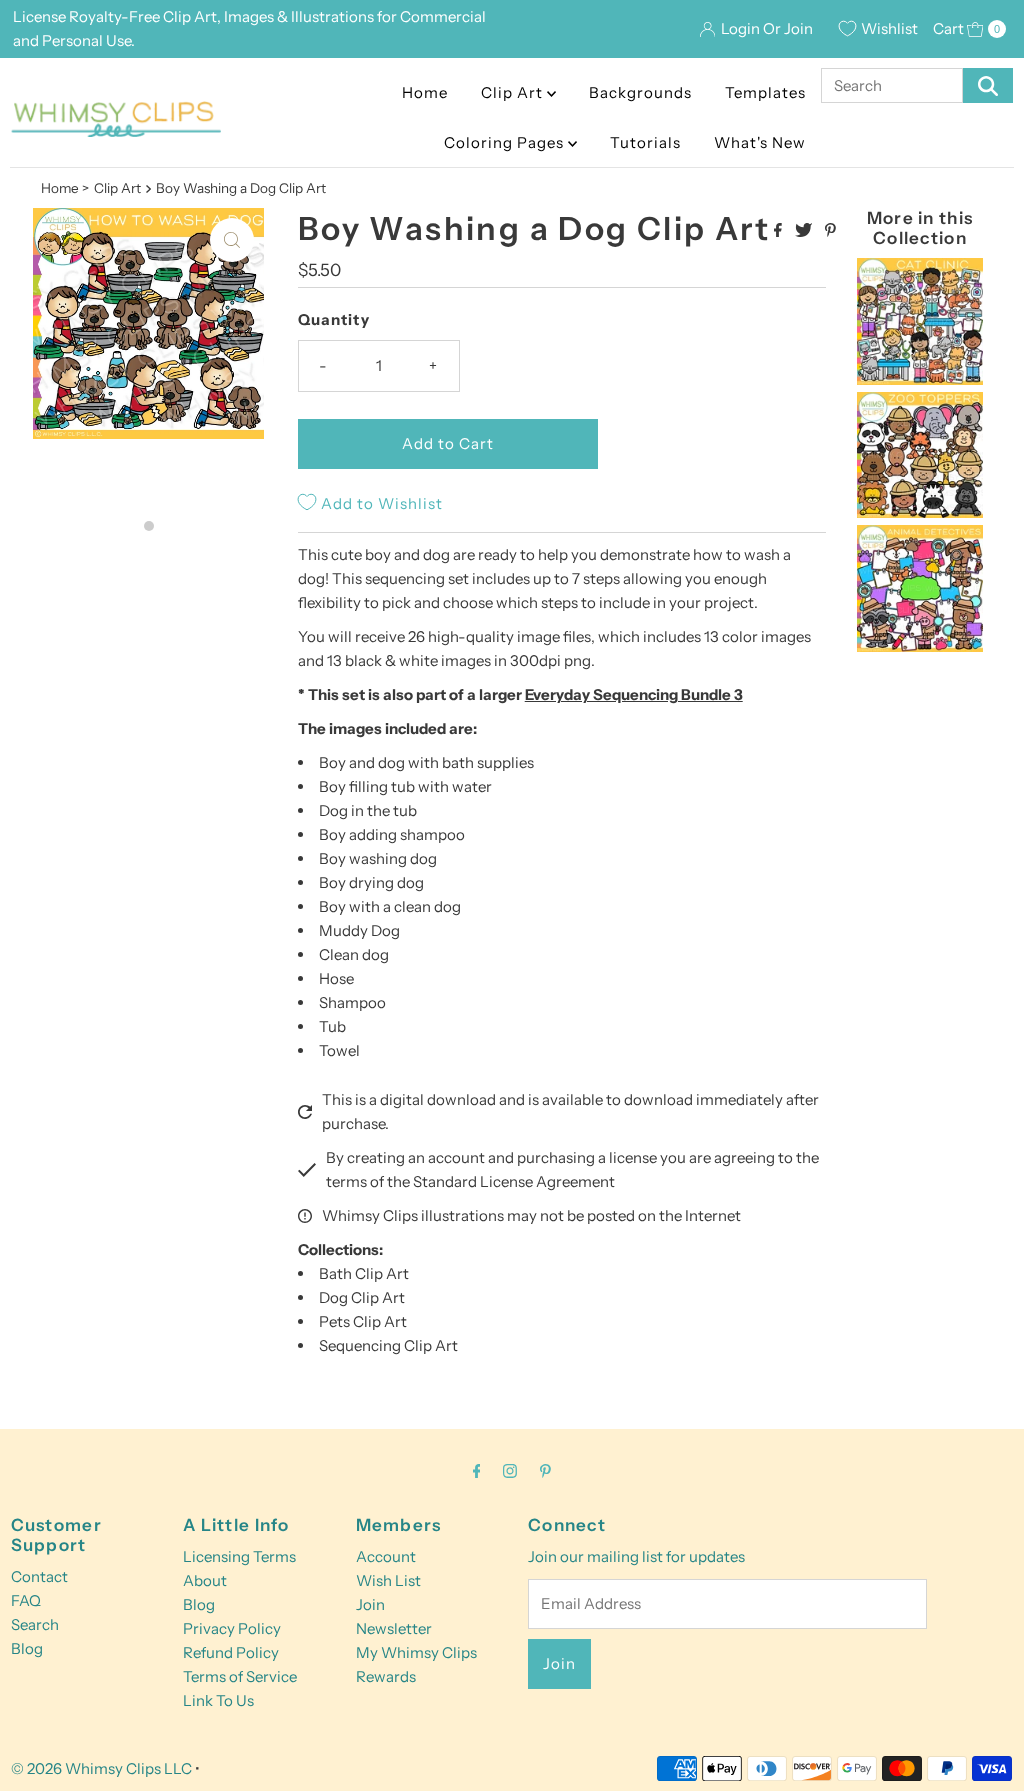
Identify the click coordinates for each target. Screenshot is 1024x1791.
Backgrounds (640, 92)
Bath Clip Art (364, 1273)
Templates (765, 92)
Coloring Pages (506, 142)
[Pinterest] (545, 1471)
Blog (27, 1648)
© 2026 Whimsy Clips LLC (101, 1768)
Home (425, 92)
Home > (65, 188)
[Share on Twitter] (805, 231)
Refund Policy (231, 1652)
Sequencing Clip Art (388, 1345)
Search (35, 1624)
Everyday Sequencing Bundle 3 (634, 694)
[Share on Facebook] (779, 231)
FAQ (26, 1600)
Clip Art (514, 92)
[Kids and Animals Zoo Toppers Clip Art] (920, 512)
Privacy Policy (232, 1628)
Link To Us (218, 1700)
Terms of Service (240, 1676)
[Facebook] (477, 1471)
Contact (39, 1576)
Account (386, 1556)
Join (370, 1604)
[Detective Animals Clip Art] (920, 646)
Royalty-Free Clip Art (143, 16)
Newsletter (394, 1628)
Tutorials (645, 142)
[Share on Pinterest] (830, 231)
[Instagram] (510, 1471)
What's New (760, 142)
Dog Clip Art (362, 1297)
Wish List (388, 1580)
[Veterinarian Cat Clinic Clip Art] (920, 379)
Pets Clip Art (363, 1321)
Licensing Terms (239, 1556)
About (205, 1580)
